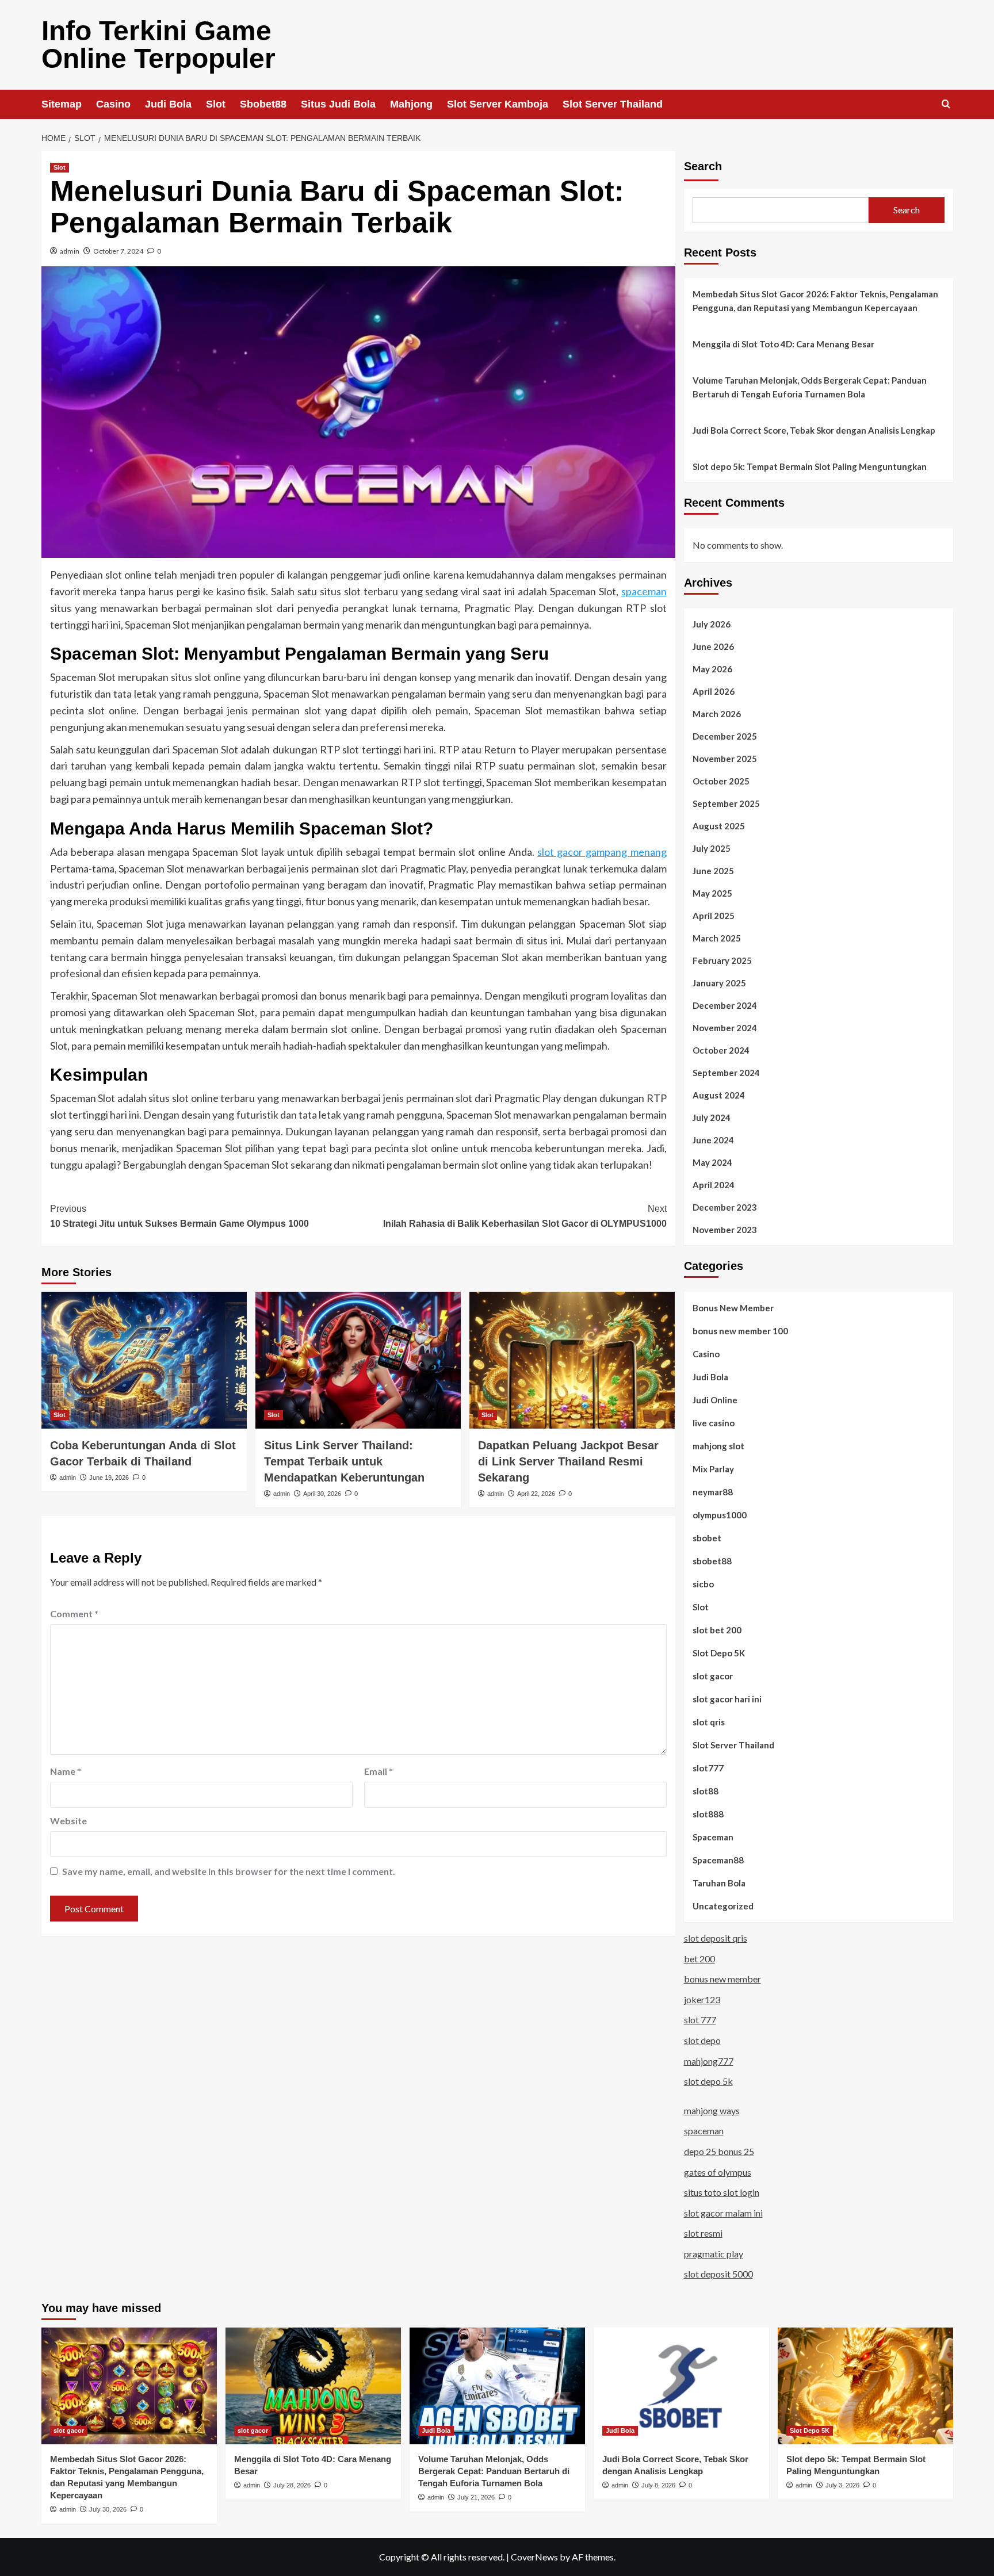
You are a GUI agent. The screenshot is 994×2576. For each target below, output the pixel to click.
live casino (714, 1423)
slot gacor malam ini (723, 2213)
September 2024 (726, 1073)
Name (66, 1771)
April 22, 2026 (536, 1494)
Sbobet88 (263, 104)
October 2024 (721, 1050)
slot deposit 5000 (718, 2274)
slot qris (709, 1722)
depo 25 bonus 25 (719, 2151)
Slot (216, 104)
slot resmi (703, 2233)
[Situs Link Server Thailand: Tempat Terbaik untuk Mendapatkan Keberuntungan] (358, 1360)
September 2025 (726, 803)
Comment (74, 1614)
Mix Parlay (713, 1469)
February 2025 (722, 960)
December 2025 (725, 736)
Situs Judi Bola (338, 104)
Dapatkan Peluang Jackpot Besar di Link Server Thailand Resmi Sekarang (568, 1461)
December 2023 (725, 1207)
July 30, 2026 (108, 2509)
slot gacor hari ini (727, 1699)
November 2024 (725, 1028)
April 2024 (714, 1185)
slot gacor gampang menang (602, 852)
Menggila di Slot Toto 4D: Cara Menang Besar (783, 344)
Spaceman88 (718, 1860)
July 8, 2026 (658, 2485)
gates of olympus (718, 2172)
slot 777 (700, 2020)
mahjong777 (709, 2061)
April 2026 (714, 691)
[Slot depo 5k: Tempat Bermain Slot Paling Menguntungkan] (865, 2386)
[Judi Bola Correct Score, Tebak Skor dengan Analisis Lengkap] (681, 2386)
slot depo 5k (708, 2081)
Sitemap (62, 104)
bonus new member (722, 1979)
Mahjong (411, 104)
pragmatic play (714, 2254)
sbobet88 (712, 1561)
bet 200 (699, 1959)
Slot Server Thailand (613, 104)
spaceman (644, 591)
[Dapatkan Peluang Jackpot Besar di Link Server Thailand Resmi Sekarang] (572, 1360)
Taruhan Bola (719, 1883)
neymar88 (713, 1492)
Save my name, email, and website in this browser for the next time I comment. (229, 1871)
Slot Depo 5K (719, 1653)
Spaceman (713, 1837)
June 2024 (713, 1140)
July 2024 (712, 1117)
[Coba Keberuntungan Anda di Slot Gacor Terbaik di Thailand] (144, 1360)
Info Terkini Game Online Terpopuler (158, 45)
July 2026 (712, 624)
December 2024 (725, 1005)
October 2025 (721, 781)
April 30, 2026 (322, 1494)
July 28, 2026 (292, 2485)
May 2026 (712, 669)
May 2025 (712, 893)
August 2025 (719, 826)
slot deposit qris (716, 1938)
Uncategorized (723, 1906)
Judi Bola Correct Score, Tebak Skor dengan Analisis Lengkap (814, 430)
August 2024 (719, 1095)
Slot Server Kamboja (498, 104)
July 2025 (712, 848)
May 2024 (712, 1162)
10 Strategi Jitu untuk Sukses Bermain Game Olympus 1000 (179, 1216)
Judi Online (715, 1400)
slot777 (708, 1768)
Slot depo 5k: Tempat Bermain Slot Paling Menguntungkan (810, 466)
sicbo (703, 1584)
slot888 (708, 1814)
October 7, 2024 (118, 251)
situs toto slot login (722, 2192)
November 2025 (725, 759)
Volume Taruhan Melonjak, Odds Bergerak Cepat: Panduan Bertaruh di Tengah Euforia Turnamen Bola (810, 387)
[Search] (946, 104)
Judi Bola (168, 104)
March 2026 (717, 714)
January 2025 (719, 983)
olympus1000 (720, 1515)
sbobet (707, 1538)
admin (70, 251)
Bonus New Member (733, 1308)
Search (703, 166)
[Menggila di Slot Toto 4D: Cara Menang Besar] (313, 2386)
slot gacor (713, 1676)
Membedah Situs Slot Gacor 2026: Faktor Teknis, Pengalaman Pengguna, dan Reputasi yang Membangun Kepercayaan (815, 301)
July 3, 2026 (842, 2485)
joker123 (702, 1999)
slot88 (706, 1791)
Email (379, 1771)
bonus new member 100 (740, 1331)
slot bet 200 (717, 1630)
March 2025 (717, 938)
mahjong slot (718, 1446)
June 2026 (713, 646)
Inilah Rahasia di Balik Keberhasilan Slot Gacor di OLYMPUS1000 (525, 1216)
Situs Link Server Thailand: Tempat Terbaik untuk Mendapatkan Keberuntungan (344, 1461)
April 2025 (714, 916)
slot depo (702, 2040)
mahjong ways (712, 2110)
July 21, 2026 (476, 2497)
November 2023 (725, 1230)
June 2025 (713, 871)
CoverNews (534, 2557)
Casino (113, 104)
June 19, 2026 (109, 1478)
